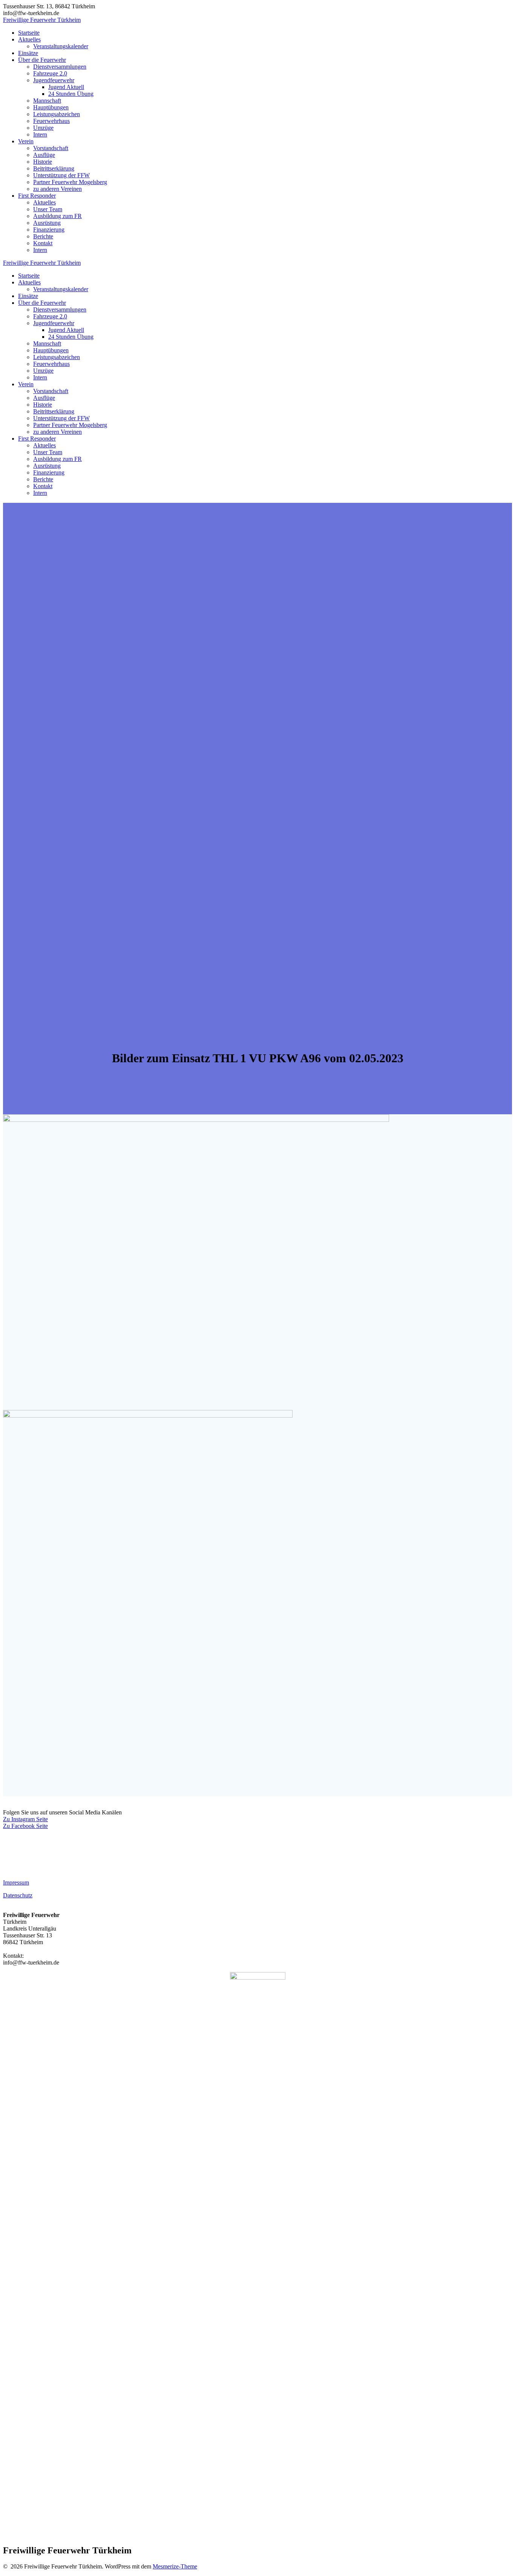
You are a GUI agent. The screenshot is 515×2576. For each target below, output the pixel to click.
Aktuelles (29, 39)
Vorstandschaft (51, 148)
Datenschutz (18, 1895)
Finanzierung (49, 230)
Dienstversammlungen (60, 67)
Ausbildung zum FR (57, 216)
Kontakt (43, 243)
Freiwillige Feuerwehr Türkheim (42, 20)
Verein (26, 141)
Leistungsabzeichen (57, 114)
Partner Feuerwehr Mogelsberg (70, 182)
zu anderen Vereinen (57, 189)
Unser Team (48, 209)
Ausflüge (44, 155)
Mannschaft (47, 101)
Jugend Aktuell (66, 87)
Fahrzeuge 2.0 (50, 73)
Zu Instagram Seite (25, 1819)
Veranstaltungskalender (61, 46)
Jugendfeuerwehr (54, 80)
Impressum (16, 1882)
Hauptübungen (51, 107)
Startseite (29, 33)
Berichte (43, 236)
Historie (43, 162)
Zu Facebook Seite (25, 1826)
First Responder (37, 196)
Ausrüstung (47, 223)
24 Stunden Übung (71, 94)
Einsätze (28, 53)
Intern (40, 134)
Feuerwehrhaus (51, 121)
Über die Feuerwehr (42, 60)
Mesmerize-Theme (175, 2566)
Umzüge (43, 128)
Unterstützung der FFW (61, 175)
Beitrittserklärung (54, 168)
